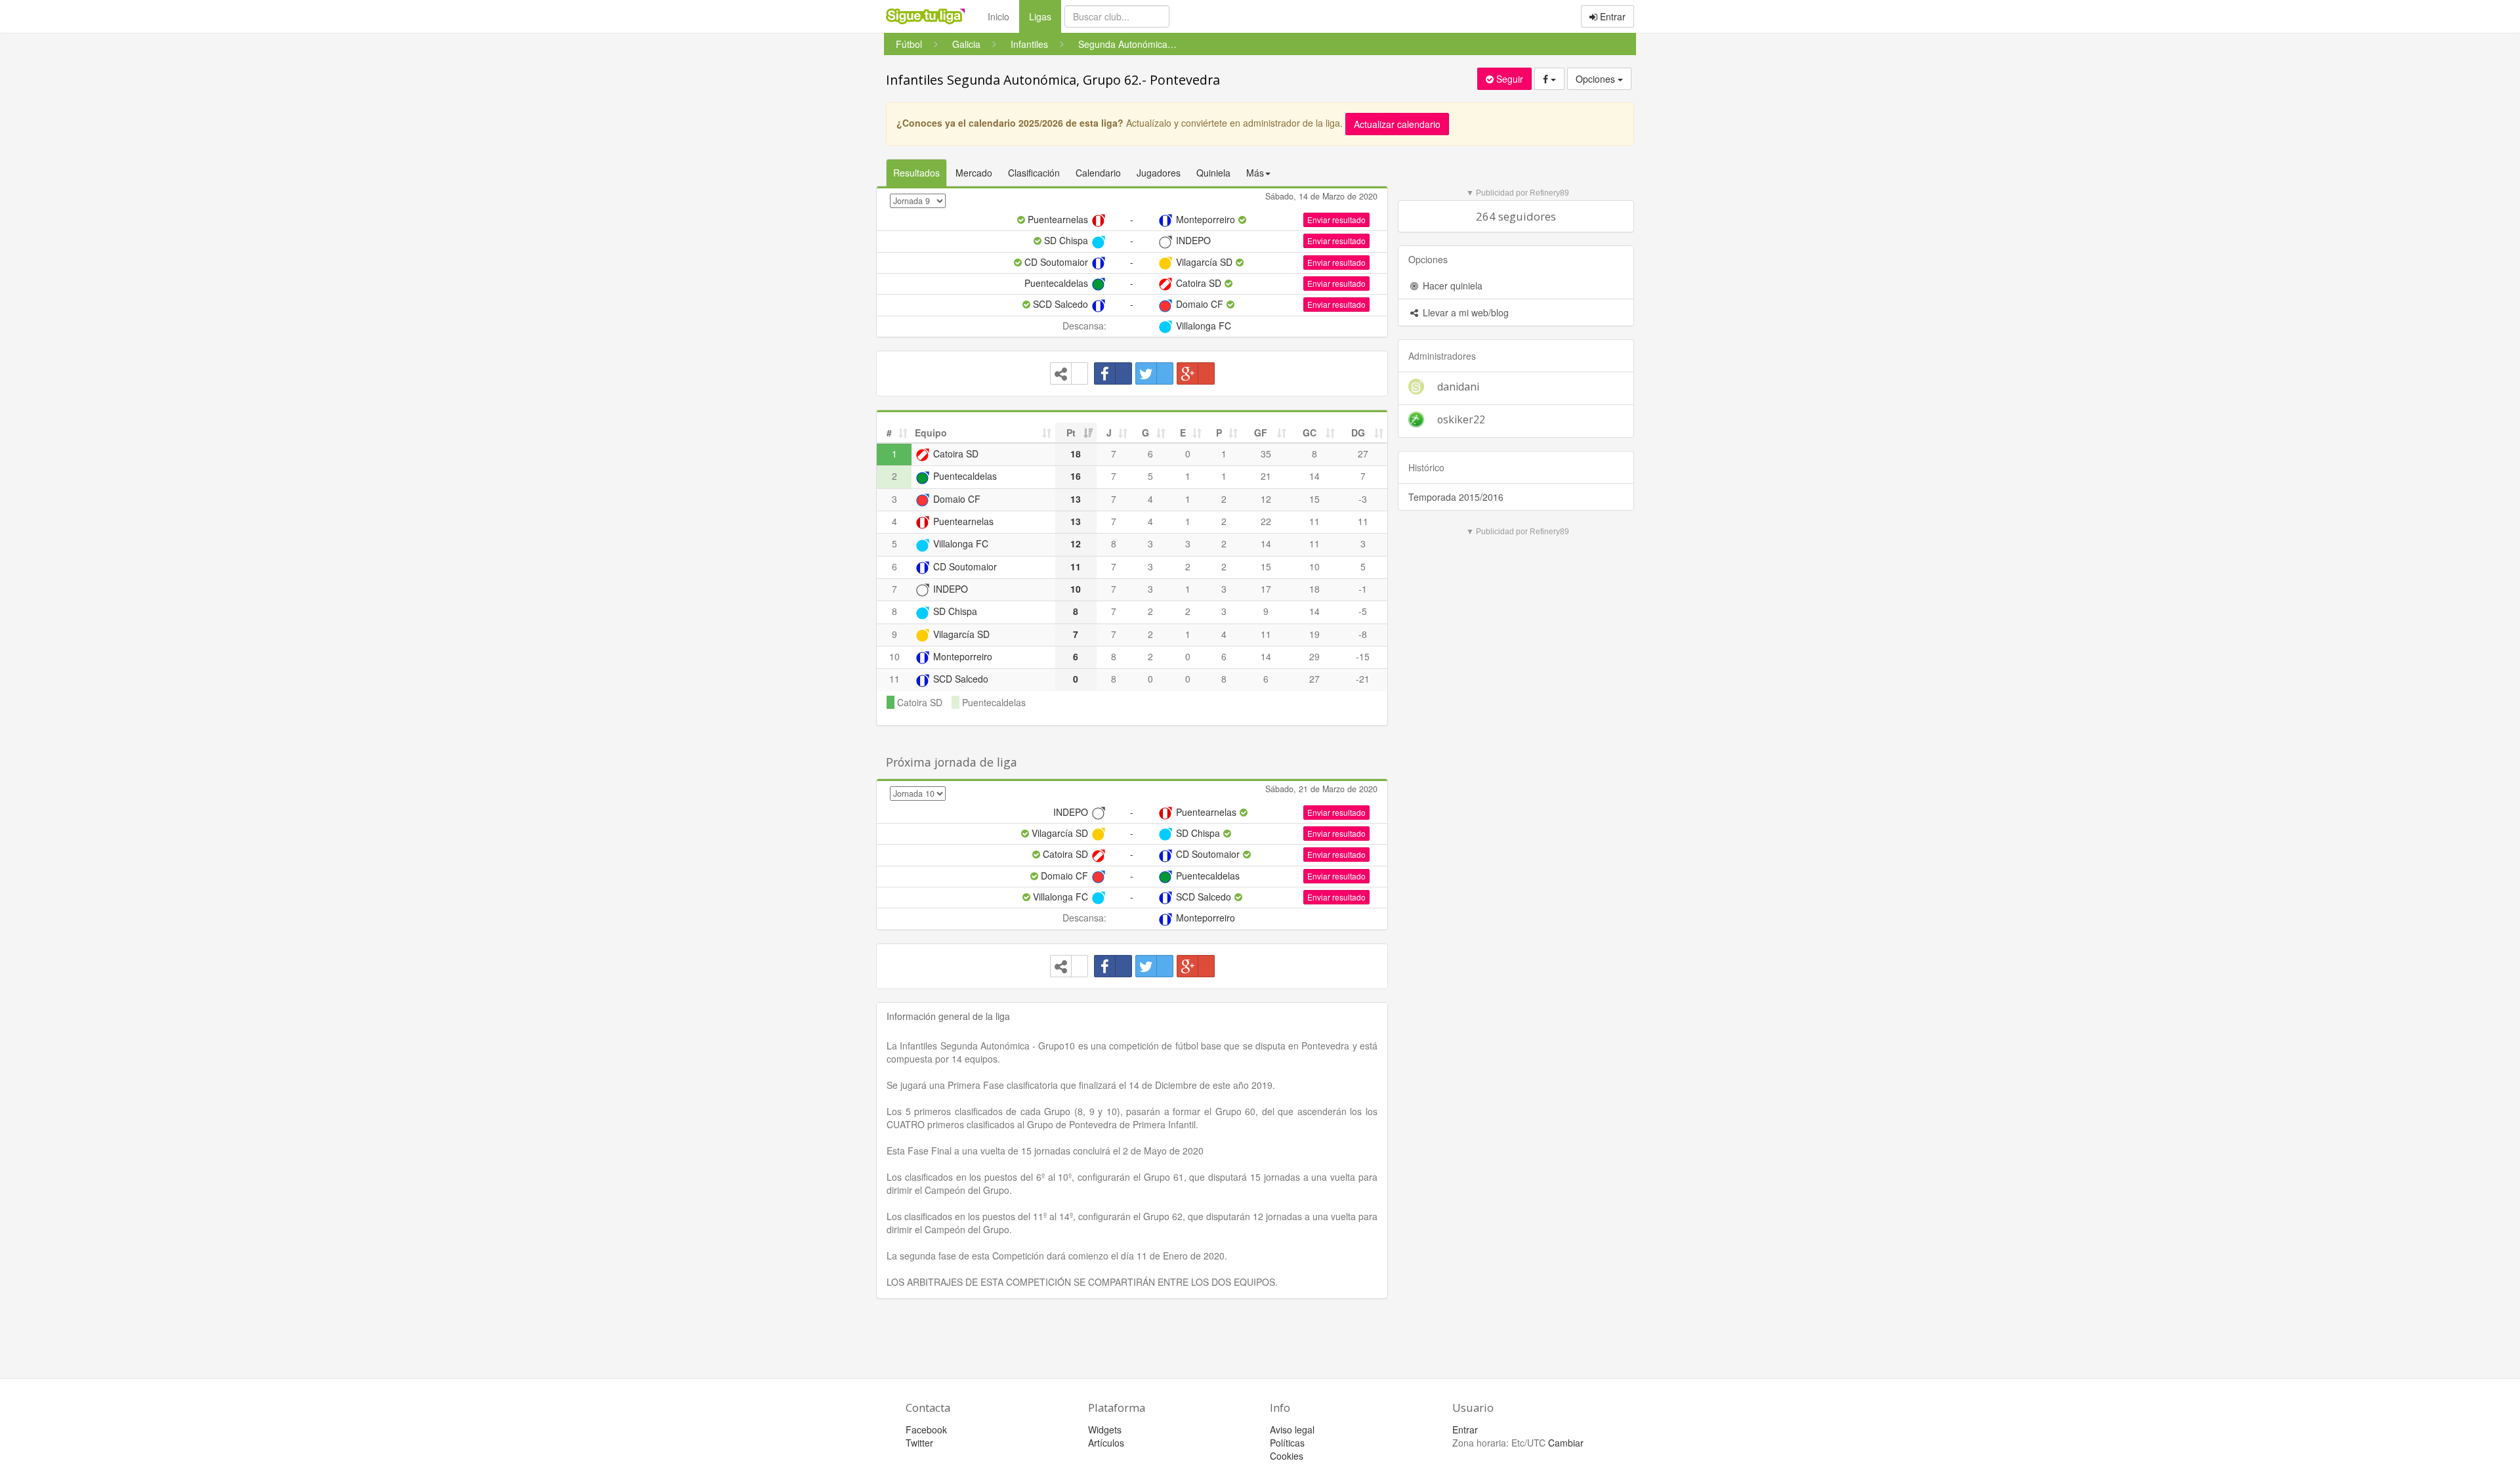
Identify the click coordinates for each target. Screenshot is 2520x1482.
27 (1363, 454)
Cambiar (1566, 1443)
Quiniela (1213, 173)
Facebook (926, 1429)
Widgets (1105, 1429)
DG (1358, 433)
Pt (1071, 433)
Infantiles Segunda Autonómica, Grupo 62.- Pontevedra (1053, 80)
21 (1266, 476)
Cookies (1287, 1456)
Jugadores (1159, 173)
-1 (1363, 589)
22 (1266, 521)
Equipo (931, 433)
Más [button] (1255, 173)
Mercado (974, 173)
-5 (1363, 611)
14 (1314, 476)
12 (1266, 499)
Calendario (1098, 173)
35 (1266, 454)
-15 (1363, 656)
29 (1314, 656)
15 (1314, 499)
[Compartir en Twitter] (1154, 373)
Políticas (1287, 1443)
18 (1314, 589)
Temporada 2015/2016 (1456, 497)
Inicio (998, 16)
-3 (1363, 499)
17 (1266, 589)
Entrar (1611, 16)
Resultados (916, 173)
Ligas (1045, 16)
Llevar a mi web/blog (1464, 312)
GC (1310, 433)
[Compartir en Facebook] (1113, 373)
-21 (1363, 679)
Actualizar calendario (1397, 124)
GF (1261, 433)
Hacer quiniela (1451, 286)
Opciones (1597, 79)
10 (1314, 566)
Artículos (1106, 1443)
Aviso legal (1292, 1429)
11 (1314, 521)
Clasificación (1034, 173)
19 (1314, 634)
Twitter (919, 1443)
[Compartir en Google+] (1196, 373)
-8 (1363, 634)
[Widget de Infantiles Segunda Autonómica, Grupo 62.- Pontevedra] (1069, 373)
